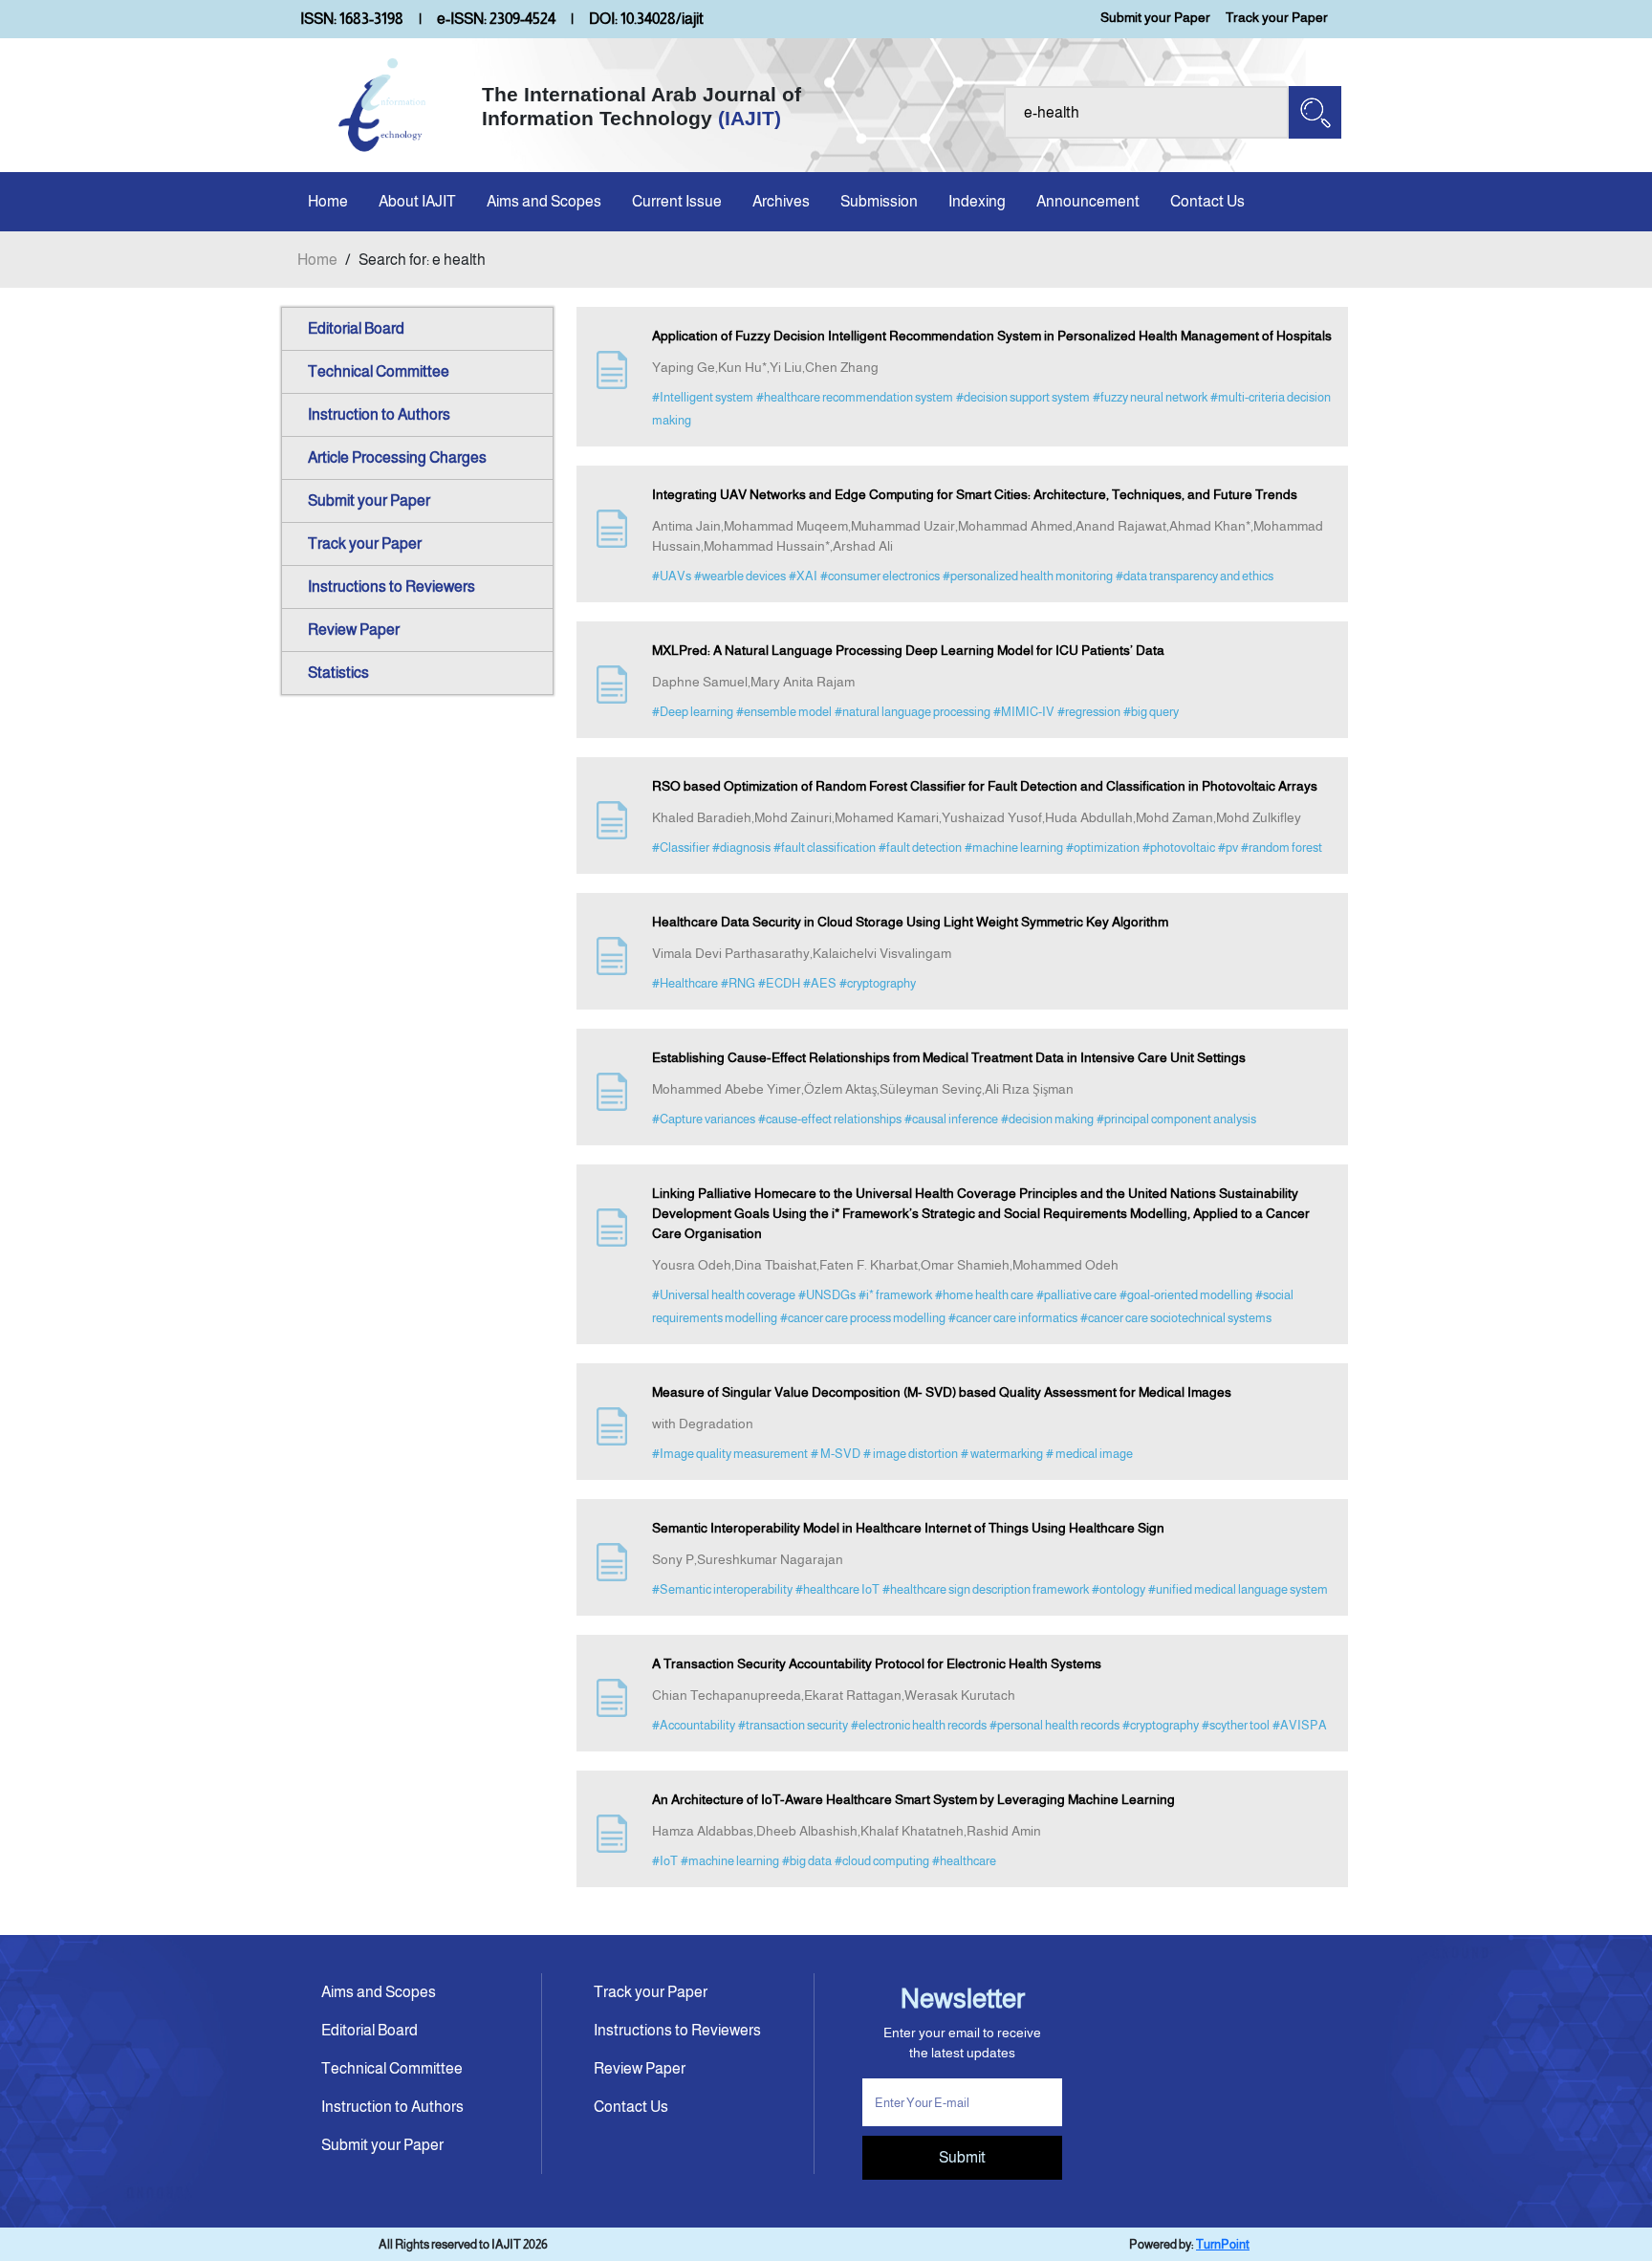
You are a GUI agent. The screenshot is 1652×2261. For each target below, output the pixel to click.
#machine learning (1014, 848)
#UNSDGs (827, 1295)
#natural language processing (913, 712)
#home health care (984, 1295)
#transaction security (793, 1725)
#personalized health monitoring (1028, 576)
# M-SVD (836, 1454)
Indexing (977, 201)
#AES (820, 983)
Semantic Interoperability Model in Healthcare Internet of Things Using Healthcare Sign (908, 1528)
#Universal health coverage (724, 1295)
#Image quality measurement (730, 1454)
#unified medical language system (1238, 1589)
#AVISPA (1300, 1725)
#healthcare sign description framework (986, 1589)
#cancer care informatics (1013, 1318)
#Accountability (694, 1725)
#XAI (803, 576)
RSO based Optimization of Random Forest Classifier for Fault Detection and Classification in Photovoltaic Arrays (985, 786)
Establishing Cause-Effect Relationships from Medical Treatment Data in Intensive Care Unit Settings (949, 1057)
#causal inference (951, 1119)
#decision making (1047, 1119)
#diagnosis (741, 848)
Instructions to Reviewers (391, 587)
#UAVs (672, 576)
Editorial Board (356, 328)
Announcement (1088, 201)
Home (328, 201)
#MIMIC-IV (1024, 712)
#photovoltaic (1179, 848)
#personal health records (1054, 1725)
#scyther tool (1236, 1725)
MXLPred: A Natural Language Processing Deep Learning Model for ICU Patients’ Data (908, 650)
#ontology (1119, 1589)
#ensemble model (784, 712)
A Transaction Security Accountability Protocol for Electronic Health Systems (877, 1663)
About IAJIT (417, 201)
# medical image (1089, 1454)
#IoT (665, 1861)
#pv (1228, 848)
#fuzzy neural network (1150, 397)
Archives (781, 201)
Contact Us (1207, 201)
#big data (807, 1861)
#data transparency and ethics (1195, 576)
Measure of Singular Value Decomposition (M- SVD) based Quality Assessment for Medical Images (942, 1392)
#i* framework (895, 1295)
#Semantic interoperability (722, 1589)
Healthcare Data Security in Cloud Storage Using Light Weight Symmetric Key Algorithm (910, 922)
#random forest (1282, 848)
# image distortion (911, 1454)
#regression (1089, 712)
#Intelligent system (703, 397)
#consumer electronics (880, 576)
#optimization (1103, 848)
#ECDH (779, 983)
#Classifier (681, 848)
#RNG (738, 983)
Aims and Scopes (544, 201)
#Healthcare (685, 983)
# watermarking (1002, 1454)
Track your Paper (1277, 17)
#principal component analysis (1176, 1119)
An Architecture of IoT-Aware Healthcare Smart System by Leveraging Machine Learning (913, 1799)
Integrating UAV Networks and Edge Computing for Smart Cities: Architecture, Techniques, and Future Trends (975, 494)
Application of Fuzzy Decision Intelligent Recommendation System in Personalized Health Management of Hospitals (992, 336)
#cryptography (878, 983)
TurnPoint (1223, 2244)
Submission (879, 201)
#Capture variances (704, 1119)
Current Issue (677, 201)
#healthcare (964, 1861)
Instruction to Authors (379, 414)
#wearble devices (740, 576)
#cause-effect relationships (830, 1119)
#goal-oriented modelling (1186, 1295)
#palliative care (1076, 1295)
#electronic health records (919, 1725)
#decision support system (1023, 397)
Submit (962, 2157)
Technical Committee (379, 371)
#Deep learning (693, 712)
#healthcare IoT (837, 1589)
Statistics (338, 673)
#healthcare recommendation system (855, 397)
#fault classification (825, 848)
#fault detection (920, 848)
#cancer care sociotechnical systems (1176, 1318)
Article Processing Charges (397, 457)
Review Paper (354, 630)
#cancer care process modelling (863, 1318)
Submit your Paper (1155, 17)
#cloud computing (882, 1861)
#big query (1151, 712)
